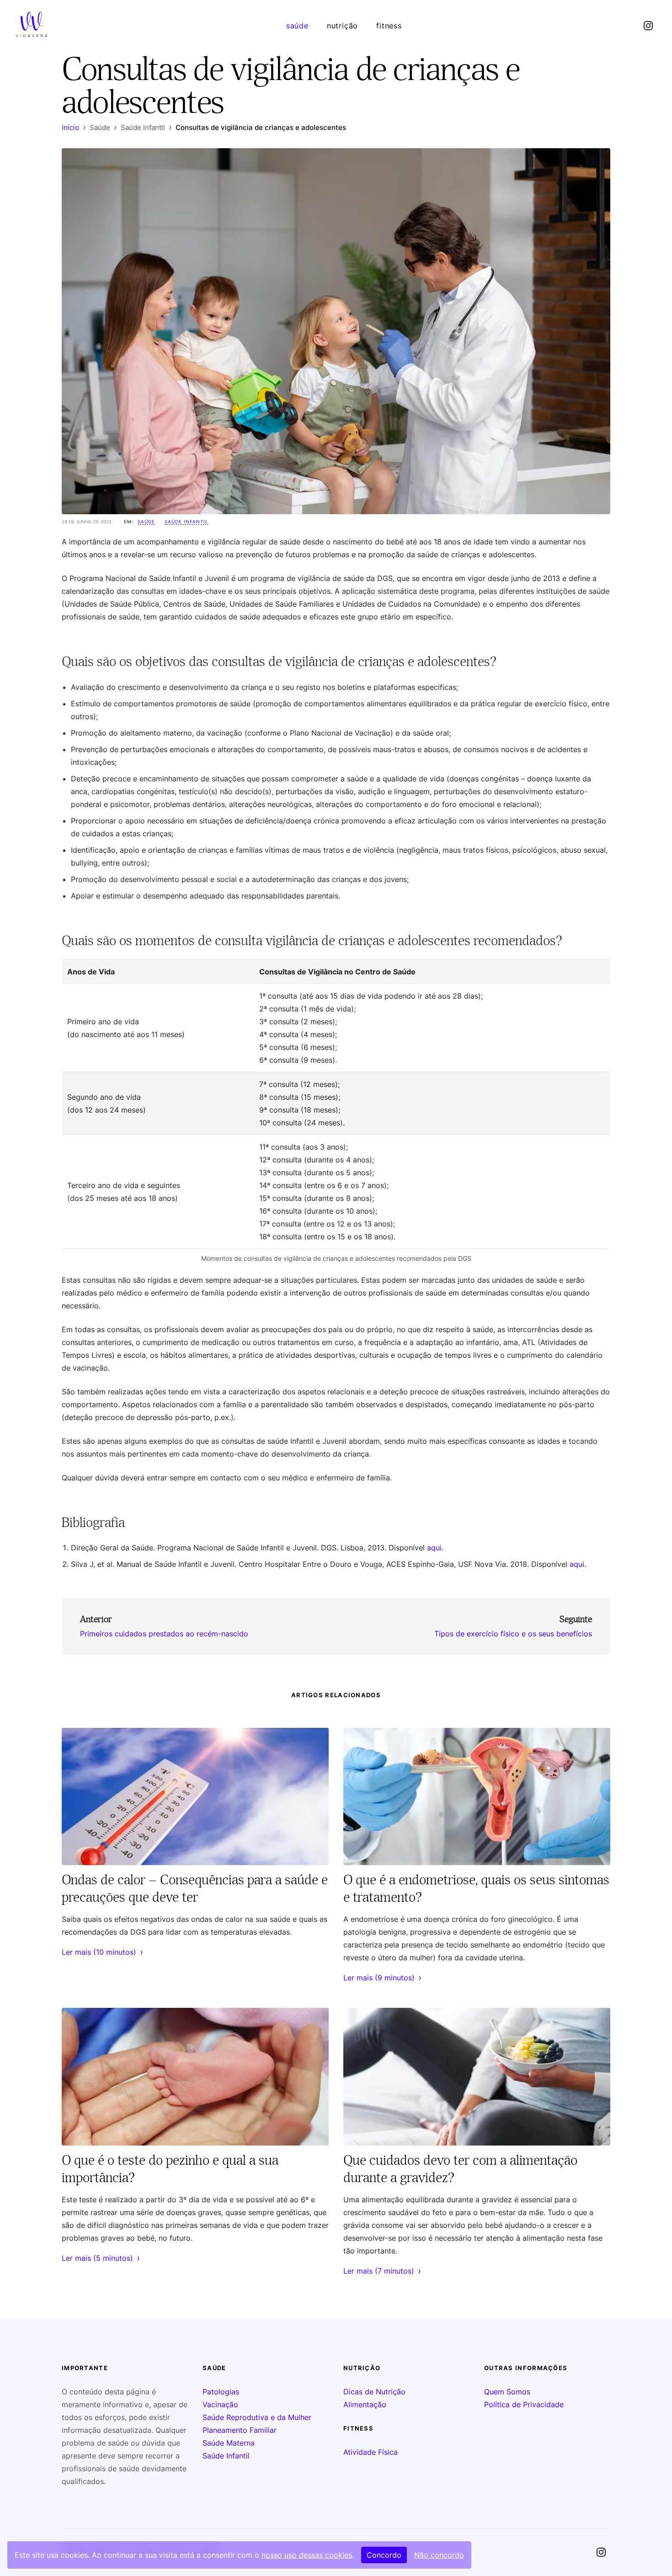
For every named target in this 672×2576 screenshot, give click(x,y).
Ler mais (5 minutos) (101, 2258)
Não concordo (439, 2555)
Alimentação (365, 2404)
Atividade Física (371, 2452)
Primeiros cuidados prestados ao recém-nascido (164, 1634)
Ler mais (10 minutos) (102, 1952)
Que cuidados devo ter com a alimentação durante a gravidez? (460, 2168)
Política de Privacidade (524, 2404)
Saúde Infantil (187, 522)
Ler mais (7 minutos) (382, 2271)
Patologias (221, 2392)
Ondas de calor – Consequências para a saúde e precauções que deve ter (195, 1888)
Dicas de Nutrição (374, 2392)
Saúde (146, 522)
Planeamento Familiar (240, 2430)
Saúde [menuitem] (297, 26)
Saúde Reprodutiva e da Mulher (257, 2417)
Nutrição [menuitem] (342, 26)
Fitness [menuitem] (389, 26)
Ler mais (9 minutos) (382, 1978)
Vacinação (220, 2404)
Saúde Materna (229, 2443)
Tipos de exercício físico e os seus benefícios (513, 1634)
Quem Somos (507, 2392)
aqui (434, 1548)
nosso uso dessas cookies (307, 2555)
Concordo (384, 2555)
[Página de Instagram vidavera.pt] (648, 26)
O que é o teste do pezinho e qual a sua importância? (170, 2168)
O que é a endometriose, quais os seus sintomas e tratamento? (476, 1888)
